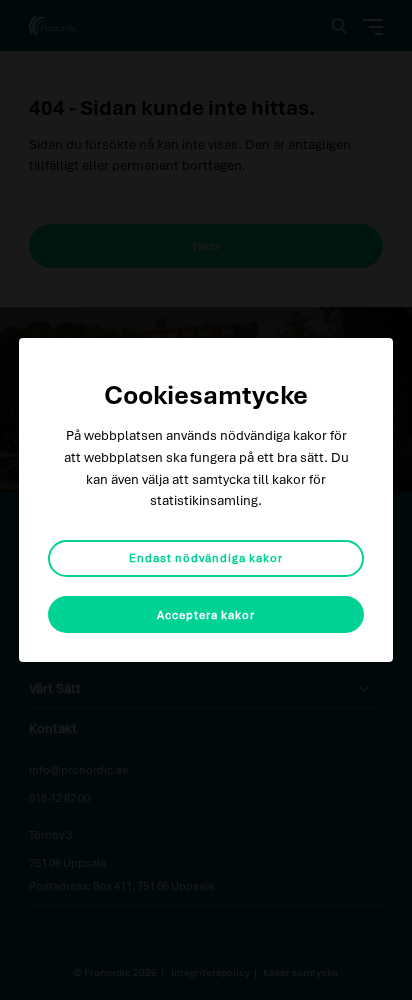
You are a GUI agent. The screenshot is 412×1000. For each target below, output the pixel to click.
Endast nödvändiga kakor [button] (206, 557)
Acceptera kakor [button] (206, 614)
